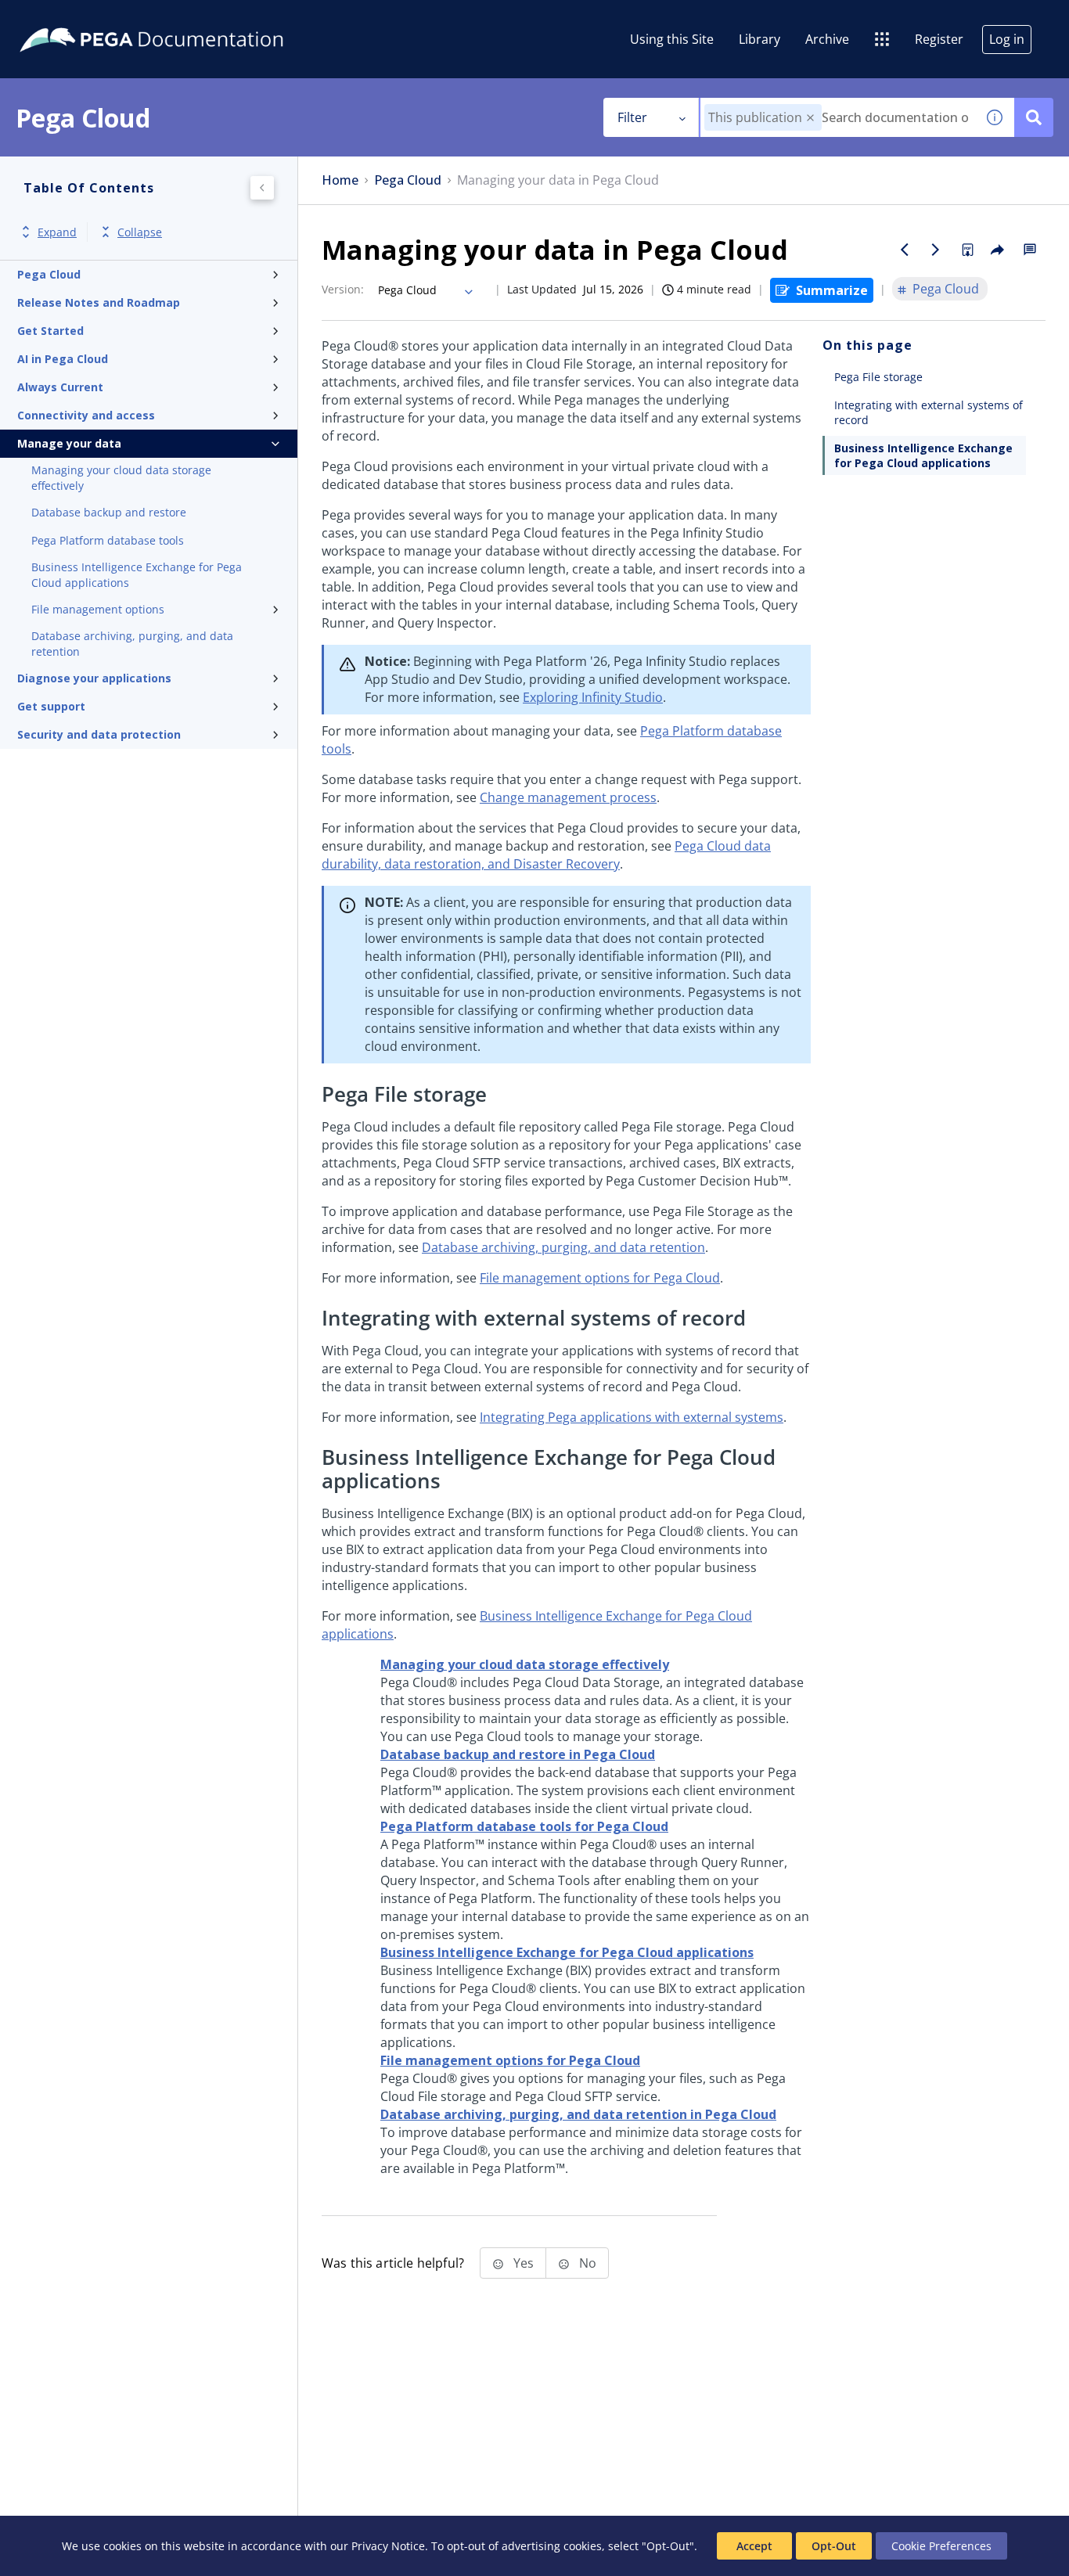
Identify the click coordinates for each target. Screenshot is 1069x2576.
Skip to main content (70, 18)
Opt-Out (834, 2546)
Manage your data (69, 443)
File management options (98, 609)
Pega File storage (878, 377)
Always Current (60, 387)
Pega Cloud (49, 274)
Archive (827, 39)
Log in (1007, 39)
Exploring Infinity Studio (593, 697)
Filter (632, 117)
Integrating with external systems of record (929, 412)
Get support (51, 706)
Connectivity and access (86, 415)
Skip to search (189, 18)
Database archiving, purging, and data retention (132, 644)
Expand (57, 232)
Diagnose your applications (94, 678)
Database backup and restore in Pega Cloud (518, 1754)
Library (759, 39)
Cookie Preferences (941, 2546)
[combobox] (838, 117)
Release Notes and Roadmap (99, 302)
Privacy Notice (388, 2546)
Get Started (50, 331)
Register (939, 39)
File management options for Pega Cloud (600, 1278)
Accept (754, 2546)
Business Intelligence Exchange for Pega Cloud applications (137, 575)
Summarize (832, 290)
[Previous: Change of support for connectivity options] (905, 250)
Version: (343, 289)
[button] (810, 118)
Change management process (568, 797)
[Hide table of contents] (262, 188)
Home (340, 180)
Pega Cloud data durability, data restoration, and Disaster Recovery (546, 855)
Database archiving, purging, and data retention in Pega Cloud (578, 2114)
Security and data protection (99, 734)
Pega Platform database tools (108, 540)
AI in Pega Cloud (63, 359)
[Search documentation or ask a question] (1034, 117)
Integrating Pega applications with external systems (632, 1417)
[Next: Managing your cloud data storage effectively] (936, 250)
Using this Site (672, 39)
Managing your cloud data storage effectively (121, 478)
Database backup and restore (109, 512)
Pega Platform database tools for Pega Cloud (524, 1826)
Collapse (140, 232)
